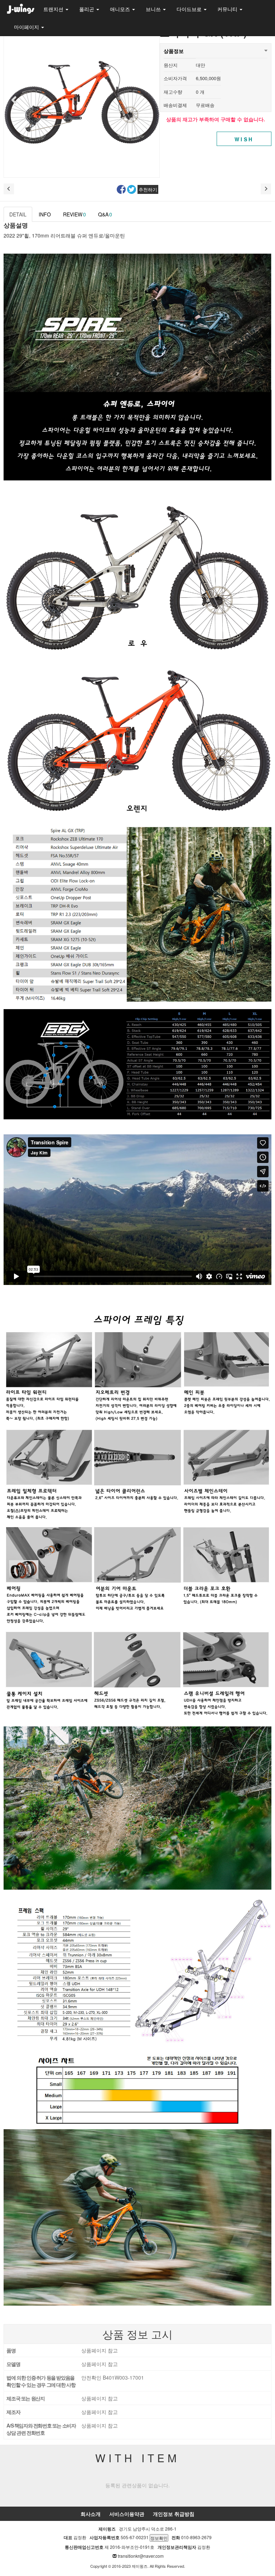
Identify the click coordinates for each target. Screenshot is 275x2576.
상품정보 (174, 51)
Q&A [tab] (105, 214)
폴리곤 (87, 9)
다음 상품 (266, 189)
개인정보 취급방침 (174, 2514)
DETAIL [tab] (18, 214)
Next (150, 100)
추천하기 (148, 189)
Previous (13, 100)
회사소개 (91, 2514)
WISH (244, 139)
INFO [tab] (45, 214)
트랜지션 (54, 9)
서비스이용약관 (127, 2514)
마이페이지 (27, 27)
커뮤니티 (228, 9)
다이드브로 (190, 9)
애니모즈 (121, 9)
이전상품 (9, 189)
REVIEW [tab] (74, 214)
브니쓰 (154, 9)
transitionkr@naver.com (141, 2556)
